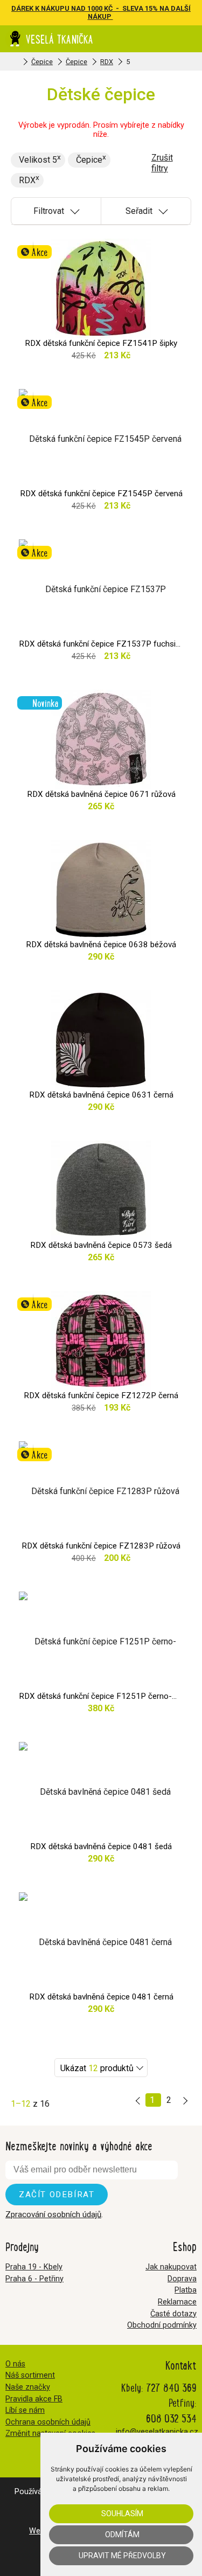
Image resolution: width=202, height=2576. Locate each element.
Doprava (182, 2279)
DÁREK (23, 8)
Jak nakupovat (171, 2267)
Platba (186, 2290)
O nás (15, 2364)
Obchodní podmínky (162, 2325)
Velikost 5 (38, 160)
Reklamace (177, 2302)
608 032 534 (171, 2418)
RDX (107, 62)
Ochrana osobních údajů (48, 2422)
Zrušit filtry (162, 163)
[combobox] (101, 2068)
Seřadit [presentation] (139, 211)
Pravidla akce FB (34, 2399)
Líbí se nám (25, 2410)
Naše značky (28, 2387)
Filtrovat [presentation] (49, 211)
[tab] (56, 211)
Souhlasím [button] (122, 2513)
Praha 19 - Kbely (34, 2267)
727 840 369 (171, 2387)
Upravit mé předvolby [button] (122, 2556)
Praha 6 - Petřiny (34, 2279)
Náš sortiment (30, 2375)
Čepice (42, 62)
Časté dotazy (173, 2314)
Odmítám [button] (122, 2535)
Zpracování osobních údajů (53, 2214)
